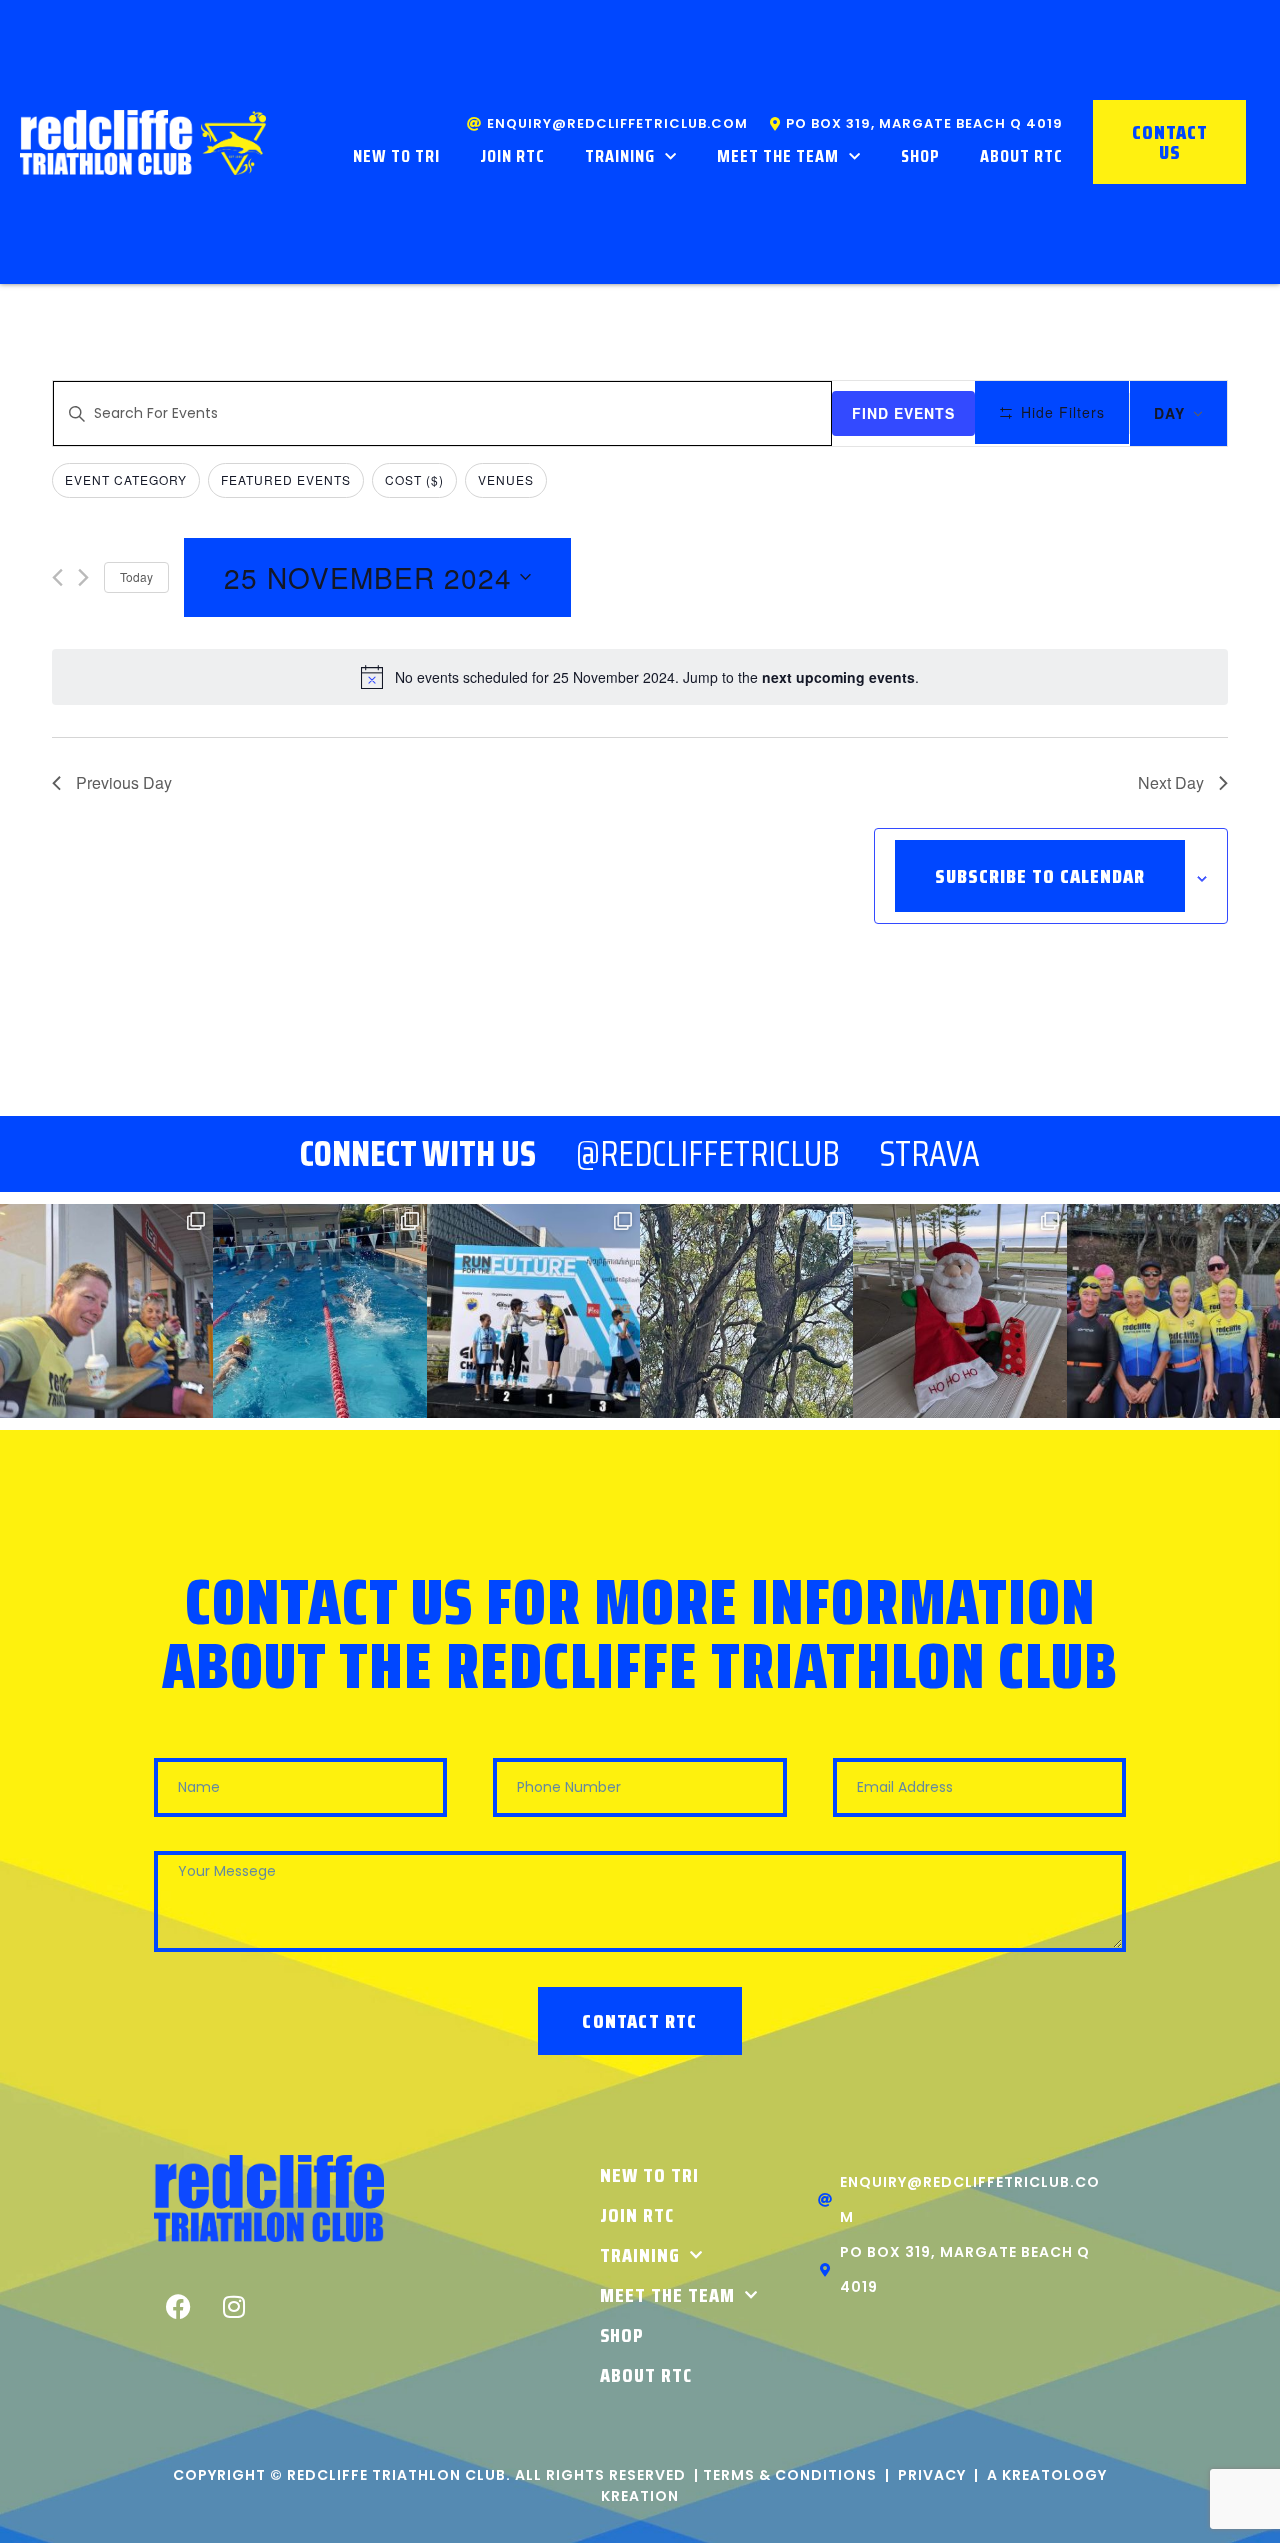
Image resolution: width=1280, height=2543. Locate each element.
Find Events (903, 413)
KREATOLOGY (1054, 2475)
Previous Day (124, 782)
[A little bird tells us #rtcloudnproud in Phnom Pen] (533, 1310)
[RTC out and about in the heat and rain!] (106, 1310)
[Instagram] (234, 2307)
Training (620, 156)
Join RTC (512, 156)
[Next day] (83, 577)
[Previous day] (57, 577)
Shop (920, 156)
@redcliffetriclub (708, 1153)
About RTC (1021, 156)
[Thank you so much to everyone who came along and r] (959, 1310)
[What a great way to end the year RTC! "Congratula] (319, 1310)
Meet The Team (778, 156)
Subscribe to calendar (1040, 876)
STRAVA (930, 1153)
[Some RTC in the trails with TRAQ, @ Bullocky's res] (746, 1310)
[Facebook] (179, 2307)
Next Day (1171, 782)
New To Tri (396, 156)
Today (136, 576)
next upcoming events (838, 677)
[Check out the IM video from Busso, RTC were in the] (1173, 1310)
